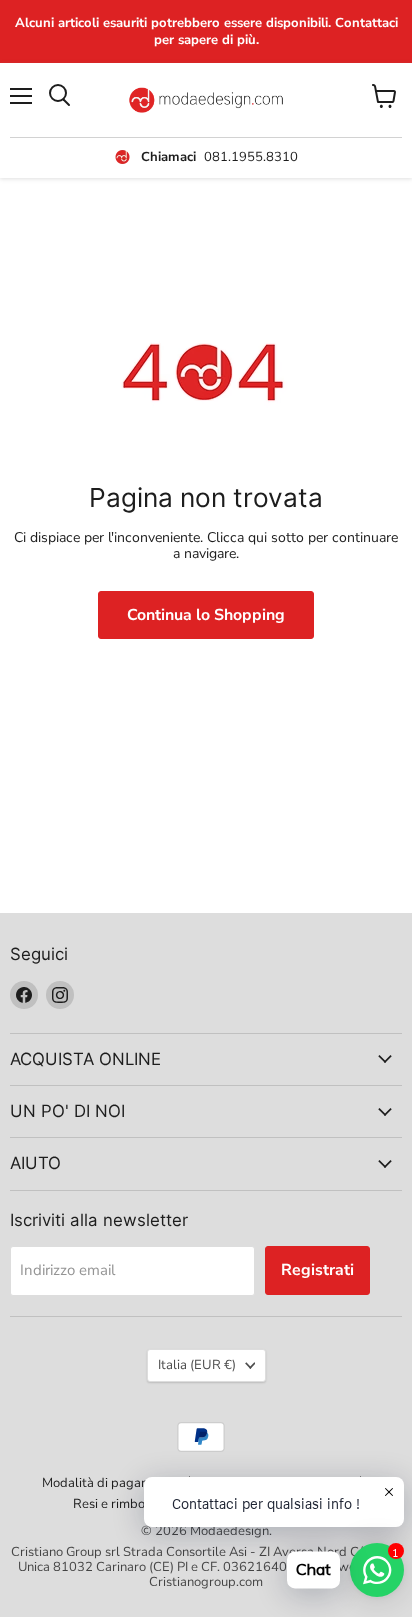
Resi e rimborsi (116, 1504)
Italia (197, 1365)
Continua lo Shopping (206, 615)
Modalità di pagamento (110, 1483)
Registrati (317, 1270)
